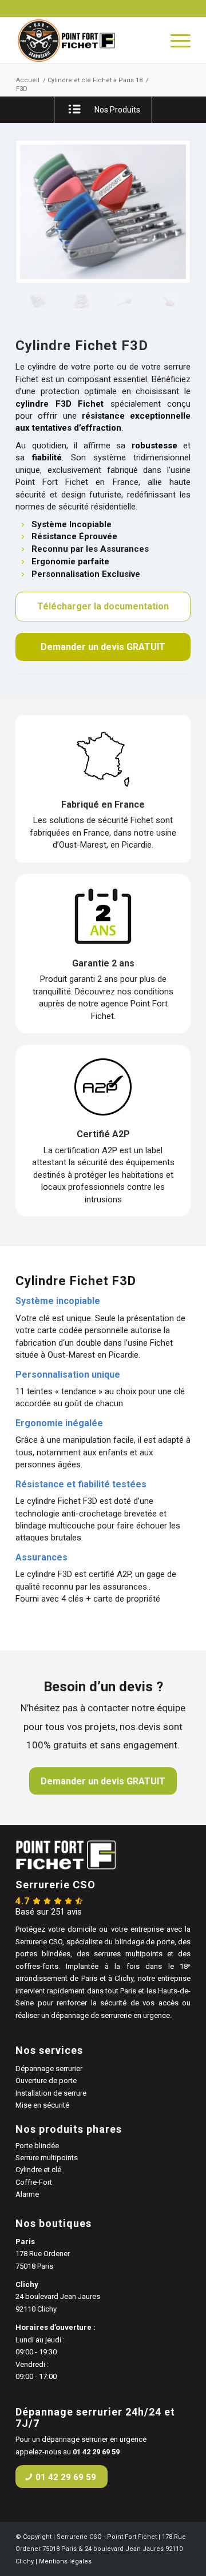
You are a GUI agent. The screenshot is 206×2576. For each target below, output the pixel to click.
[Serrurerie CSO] (86, 41)
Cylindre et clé (38, 2170)
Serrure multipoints (47, 2158)
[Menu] (175, 41)
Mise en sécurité (42, 2105)
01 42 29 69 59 (96, 2452)
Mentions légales (65, 2561)
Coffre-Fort (34, 2182)
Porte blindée (37, 2146)
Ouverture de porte (46, 2081)
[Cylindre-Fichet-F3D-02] (103, 212)
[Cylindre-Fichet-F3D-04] (169, 301)
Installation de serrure (51, 2093)
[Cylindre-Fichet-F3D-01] (82, 301)
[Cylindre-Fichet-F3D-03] (125, 301)
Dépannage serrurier (49, 2069)
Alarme (27, 2194)
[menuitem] (175, 41)
